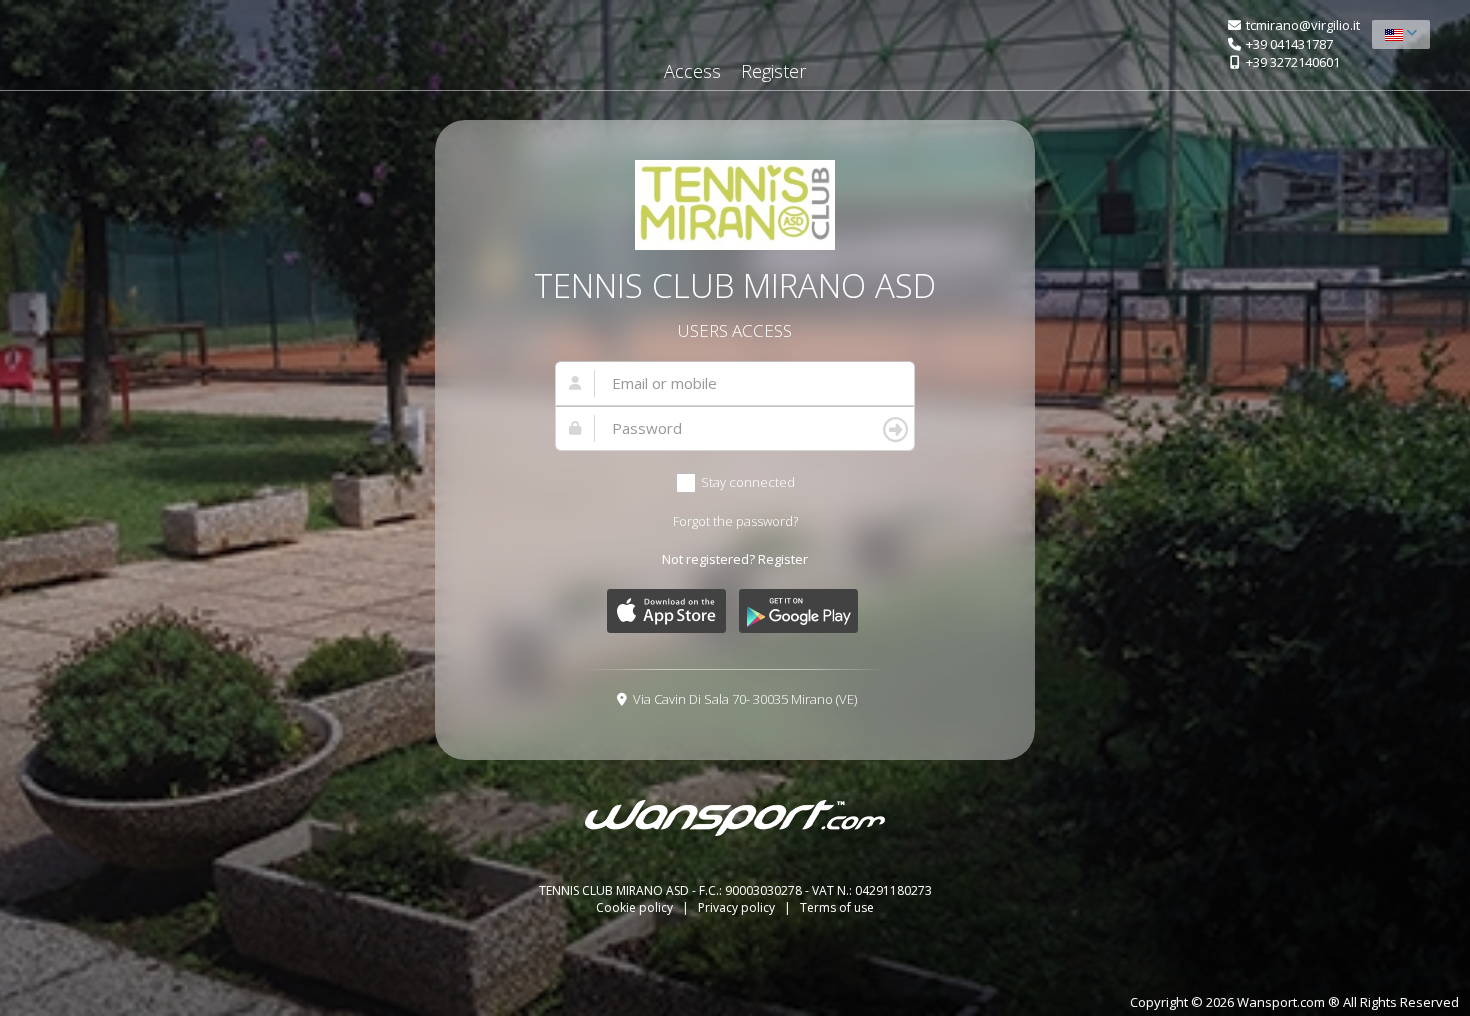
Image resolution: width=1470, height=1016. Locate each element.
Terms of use (837, 907)
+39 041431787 (1289, 44)
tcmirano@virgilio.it (1303, 25)
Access (692, 71)
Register (773, 71)
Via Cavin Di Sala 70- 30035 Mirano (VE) (745, 699)
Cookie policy (636, 907)
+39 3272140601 (1293, 62)
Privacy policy (738, 907)
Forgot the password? (735, 521)
